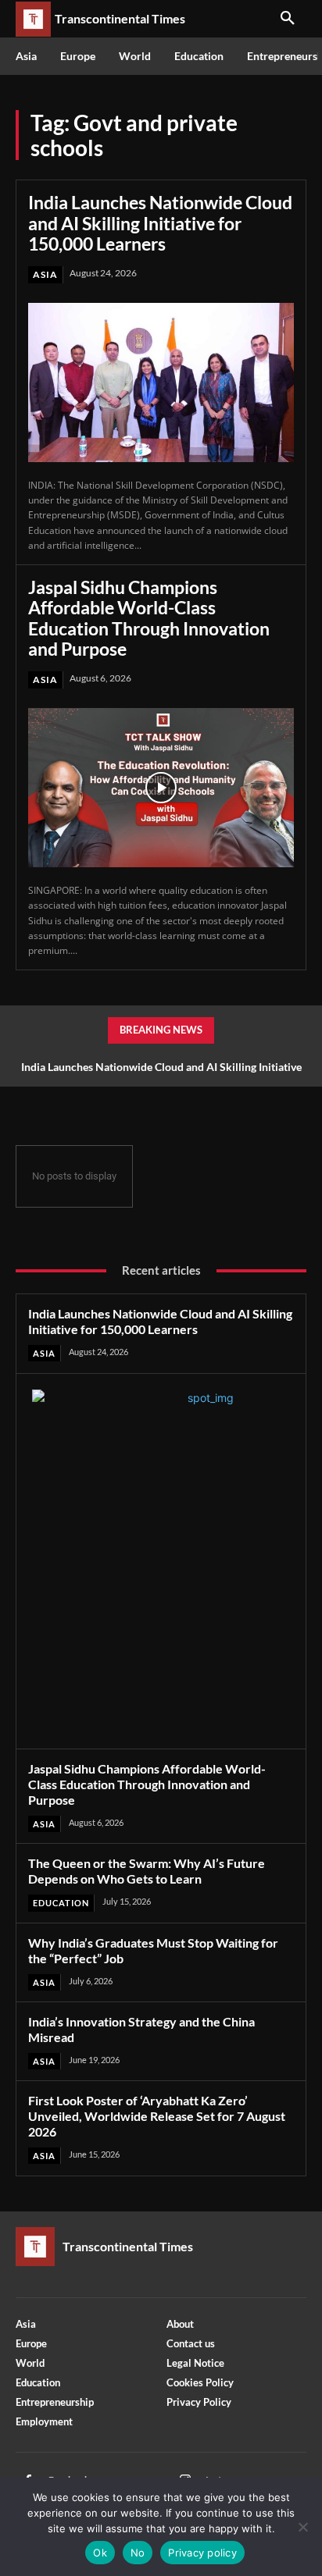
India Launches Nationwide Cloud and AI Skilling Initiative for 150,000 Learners (160, 223)
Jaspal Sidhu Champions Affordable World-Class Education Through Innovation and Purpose (149, 618)
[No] (302, 2527)
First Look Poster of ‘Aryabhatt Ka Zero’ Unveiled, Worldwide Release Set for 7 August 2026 (157, 2116)
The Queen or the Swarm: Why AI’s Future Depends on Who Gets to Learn (147, 1871)
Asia (45, 274)
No (138, 2553)
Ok (100, 2553)
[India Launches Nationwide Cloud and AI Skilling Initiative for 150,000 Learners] (161, 382)
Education (61, 1903)
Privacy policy (202, 2553)
